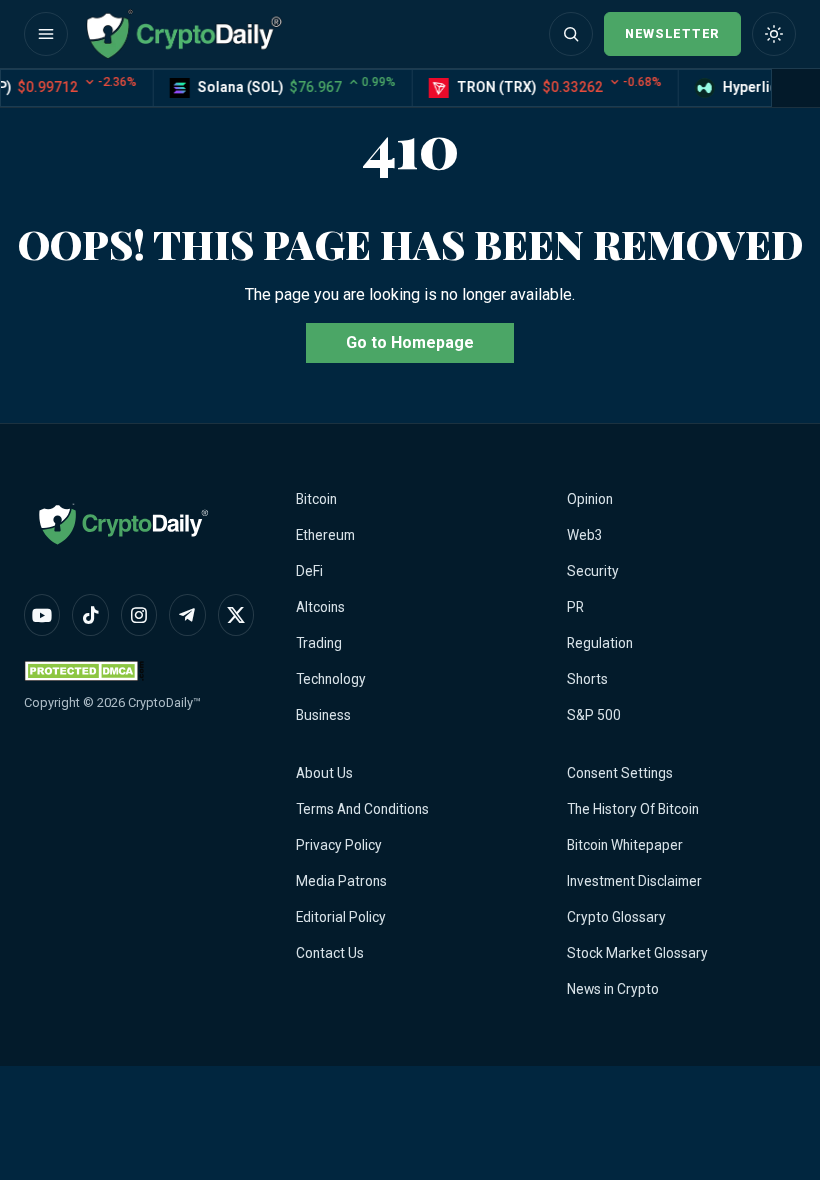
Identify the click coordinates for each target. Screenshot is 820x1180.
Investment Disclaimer (634, 881)
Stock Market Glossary (637, 953)
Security (593, 571)
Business (323, 715)
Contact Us (330, 953)
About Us (324, 773)
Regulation (600, 643)
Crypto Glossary (616, 917)
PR (575, 607)
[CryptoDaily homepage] (184, 34)
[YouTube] (42, 615)
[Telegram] (187, 615)
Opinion (590, 499)
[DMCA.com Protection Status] (84, 670)
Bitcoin (316, 499)
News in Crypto (613, 989)
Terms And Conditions (362, 809)
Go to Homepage (410, 342)
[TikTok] (90, 615)
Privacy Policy (339, 845)
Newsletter (672, 33)
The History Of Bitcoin (633, 809)
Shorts (587, 679)
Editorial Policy (341, 917)
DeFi (309, 571)
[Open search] (571, 34)
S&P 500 (594, 715)
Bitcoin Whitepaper (625, 845)
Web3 (585, 535)
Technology (331, 679)
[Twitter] (236, 615)
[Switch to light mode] (774, 34)
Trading (319, 643)
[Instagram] (139, 615)
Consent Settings (620, 773)
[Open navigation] (46, 34)
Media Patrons (341, 881)
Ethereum (325, 535)
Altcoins (320, 607)
